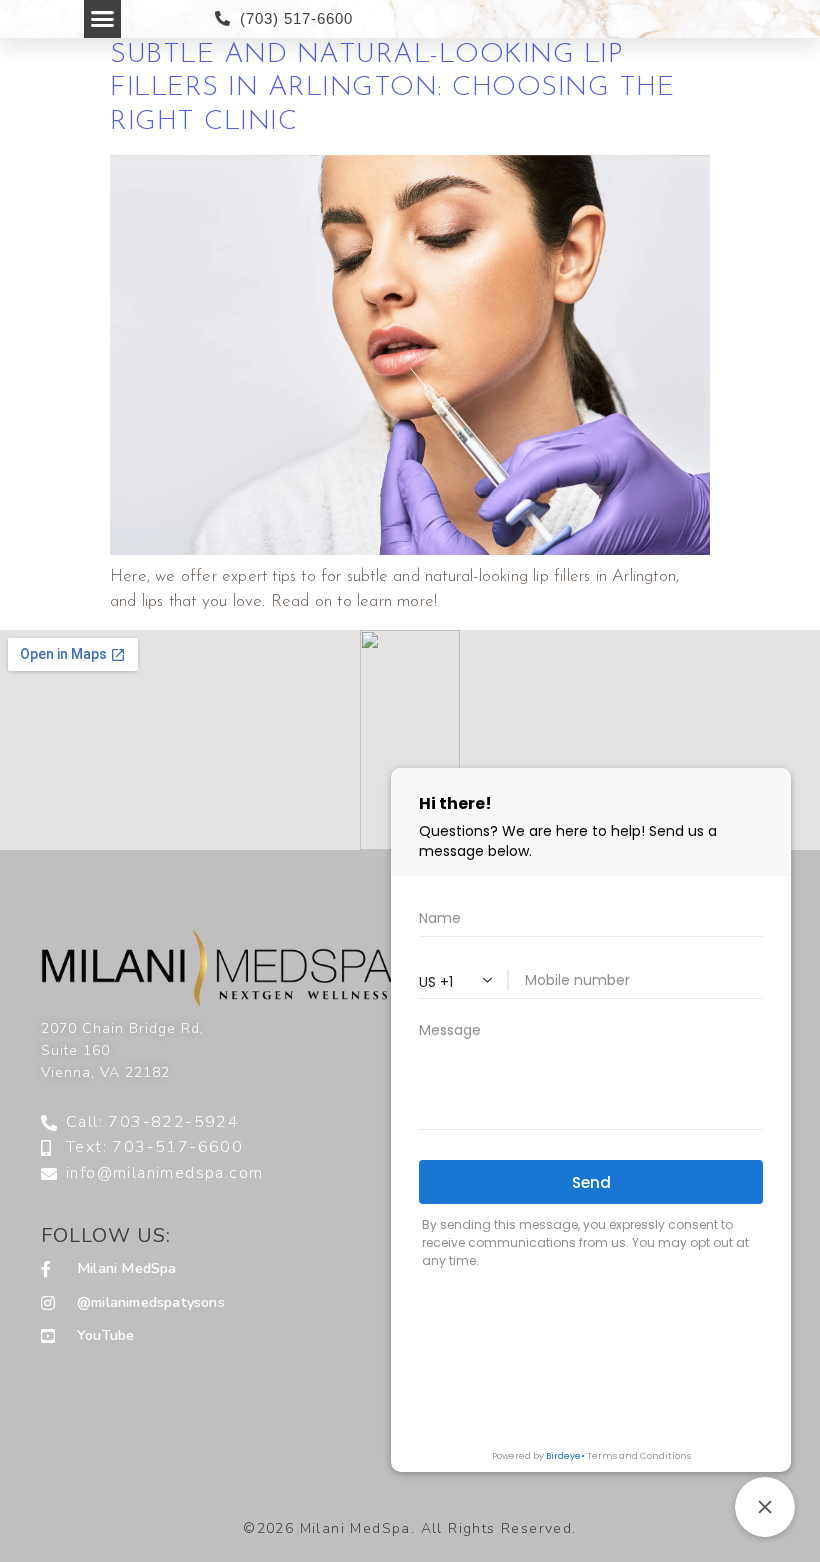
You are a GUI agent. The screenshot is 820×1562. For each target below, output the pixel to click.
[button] (103, 19)
